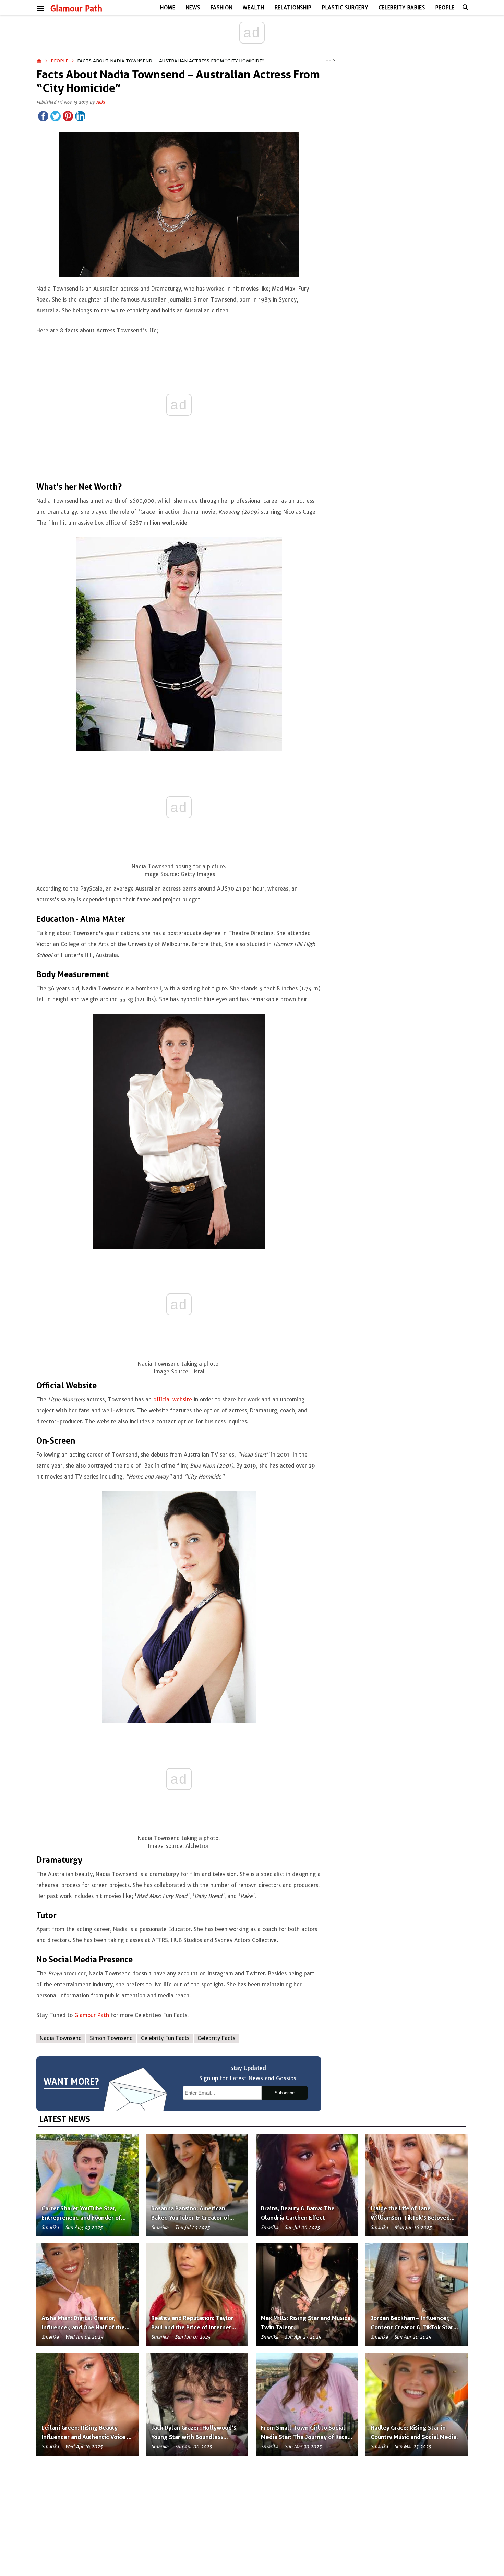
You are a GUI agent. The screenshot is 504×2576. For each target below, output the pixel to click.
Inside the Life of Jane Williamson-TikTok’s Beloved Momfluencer (410, 2218)
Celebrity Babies (402, 8)
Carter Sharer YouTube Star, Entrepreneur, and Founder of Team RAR (81, 2218)
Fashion (222, 8)
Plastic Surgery (345, 8)
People (445, 8)
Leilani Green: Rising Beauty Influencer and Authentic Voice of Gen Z (87, 2437)
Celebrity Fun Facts (165, 2038)
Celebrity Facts (216, 2038)
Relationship (293, 8)
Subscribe (285, 2093)
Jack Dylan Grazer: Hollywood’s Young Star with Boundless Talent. (194, 2437)
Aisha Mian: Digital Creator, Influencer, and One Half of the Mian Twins (83, 2327)
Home (168, 8)
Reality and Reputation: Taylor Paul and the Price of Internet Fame (192, 2327)
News (193, 8)
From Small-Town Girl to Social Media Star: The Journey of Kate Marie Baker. (304, 2437)
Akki (100, 102)
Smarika (50, 2227)
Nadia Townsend (61, 2038)
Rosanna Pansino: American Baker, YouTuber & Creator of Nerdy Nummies (190, 2218)
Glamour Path (76, 9)
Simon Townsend (111, 2038)
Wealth (253, 8)
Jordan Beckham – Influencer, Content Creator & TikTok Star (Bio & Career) (412, 2327)
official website (173, 1400)
